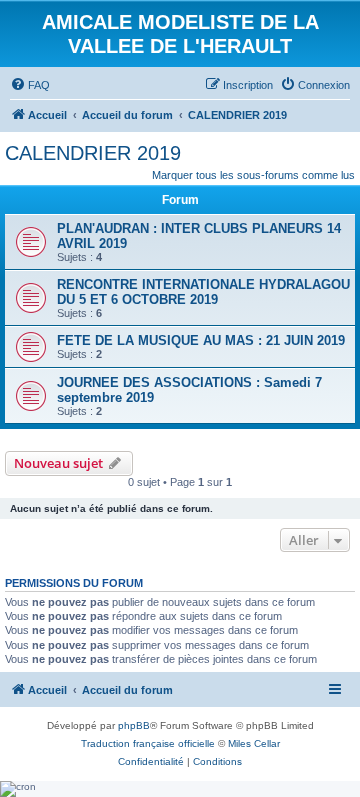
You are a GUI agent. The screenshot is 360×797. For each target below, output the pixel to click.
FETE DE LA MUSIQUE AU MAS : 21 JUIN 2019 (201, 340)
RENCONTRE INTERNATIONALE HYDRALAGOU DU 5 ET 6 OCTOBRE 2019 (203, 292)
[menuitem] (30, 85)
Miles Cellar (254, 743)
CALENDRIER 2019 (93, 153)
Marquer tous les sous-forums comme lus (253, 175)
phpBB (134, 725)
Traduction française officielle (148, 743)
